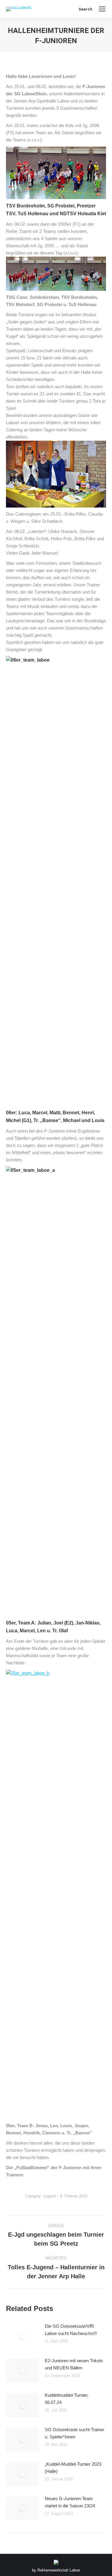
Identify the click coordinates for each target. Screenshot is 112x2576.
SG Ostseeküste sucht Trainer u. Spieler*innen (75, 2433)
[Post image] (22, 2336)
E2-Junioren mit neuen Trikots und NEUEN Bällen (74, 2364)
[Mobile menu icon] (102, 9)
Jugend (49, 2196)
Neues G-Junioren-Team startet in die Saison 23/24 (70, 2502)
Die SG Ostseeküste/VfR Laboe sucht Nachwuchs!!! (71, 2330)
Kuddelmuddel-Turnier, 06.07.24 (67, 2399)
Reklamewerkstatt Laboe (59, 2570)
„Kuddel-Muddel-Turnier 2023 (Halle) (73, 2468)
